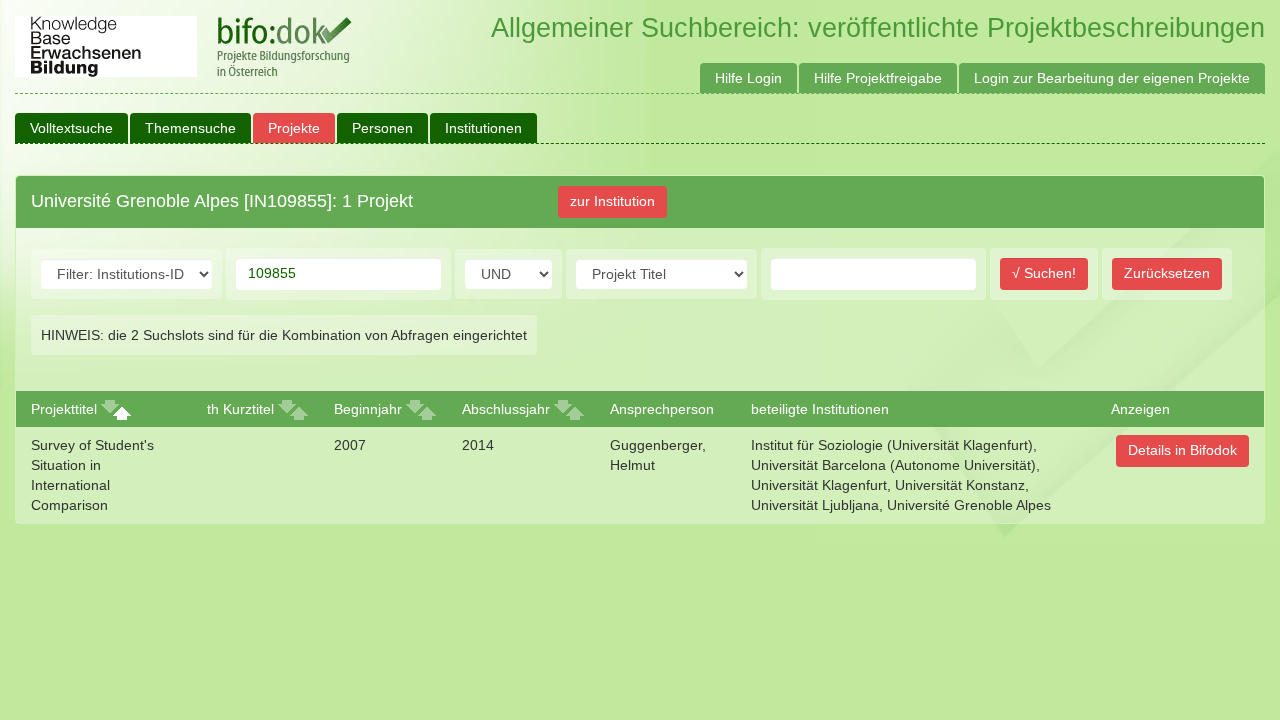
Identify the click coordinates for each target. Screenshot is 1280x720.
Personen (382, 128)
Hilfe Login (748, 78)
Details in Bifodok (1182, 450)
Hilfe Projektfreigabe (878, 78)
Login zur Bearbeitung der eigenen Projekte (1112, 78)
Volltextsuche (71, 128)
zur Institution (612, 201)
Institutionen (483, 128)
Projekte (294, 128)
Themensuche (190, 128)
